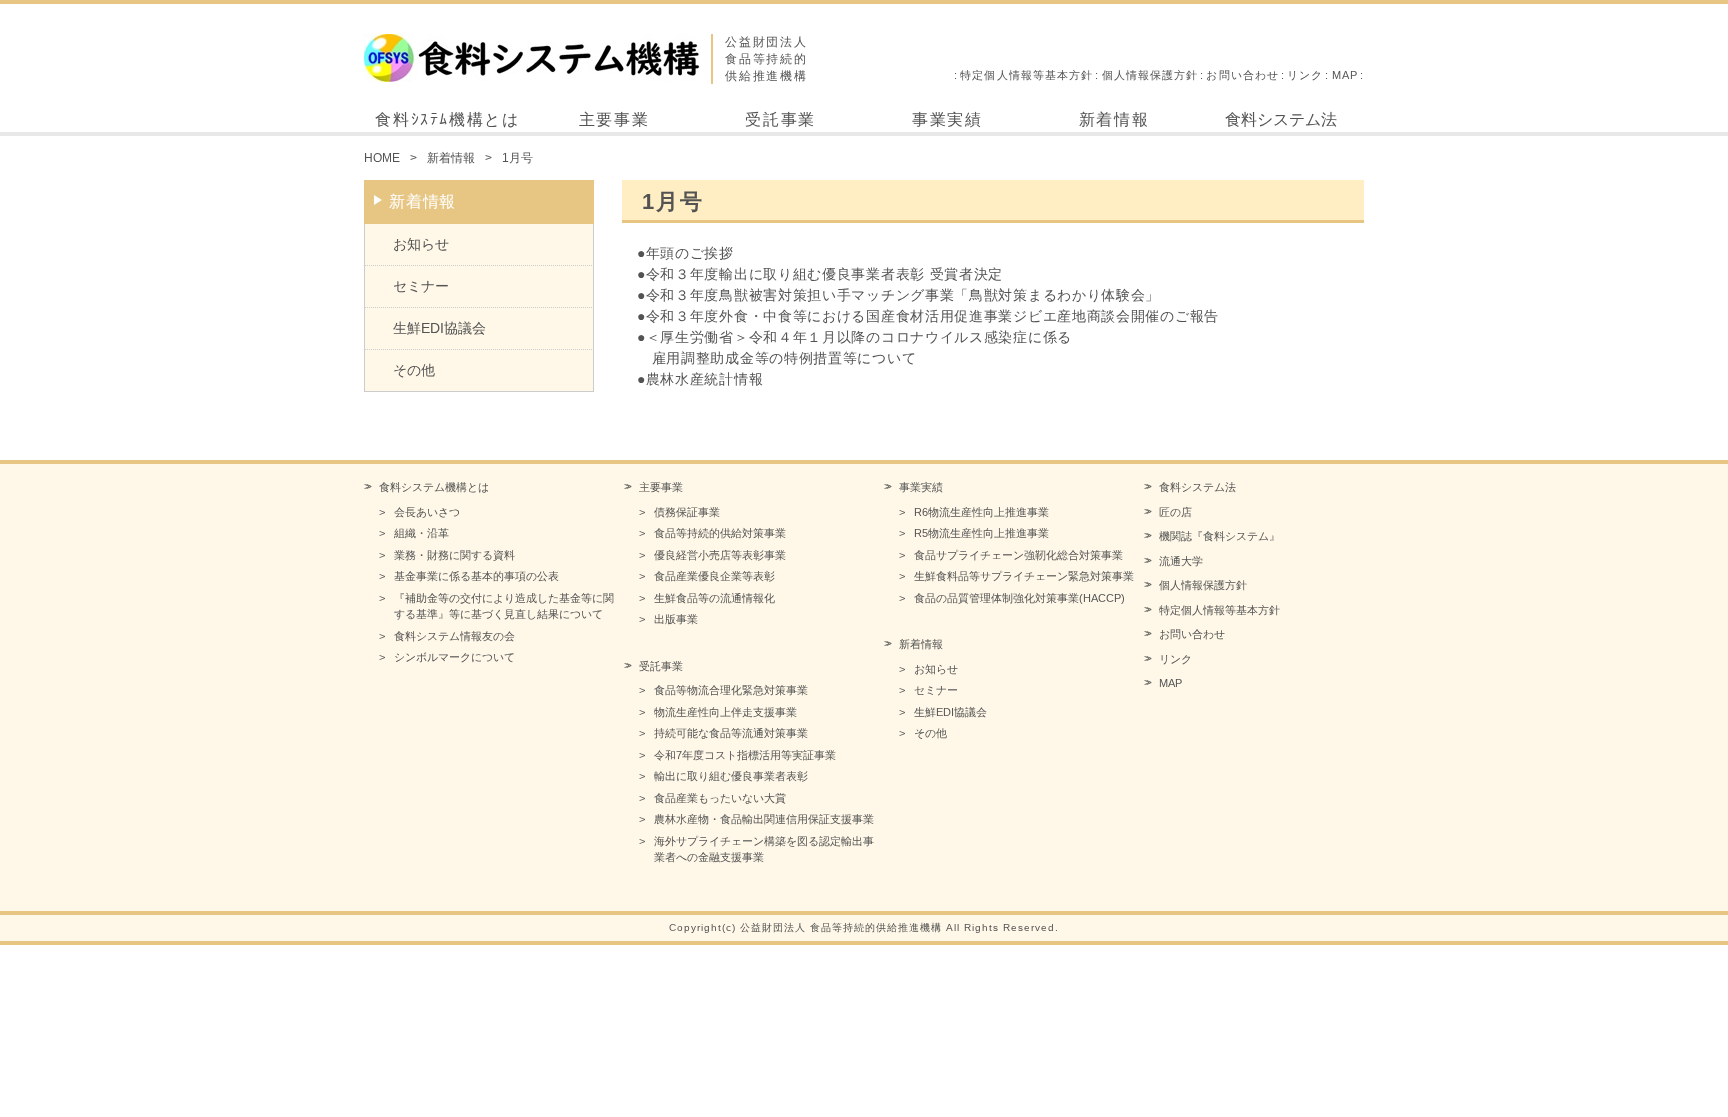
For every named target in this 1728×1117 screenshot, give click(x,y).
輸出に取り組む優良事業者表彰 (731, 776)
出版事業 (676, 619)
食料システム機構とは (434, 487)
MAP (1345, 75)
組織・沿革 (421, 533)
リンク (1305, 75)
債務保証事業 (687, 512)
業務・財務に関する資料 (454, 555)
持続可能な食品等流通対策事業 (731, 733)
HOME (382, 158)
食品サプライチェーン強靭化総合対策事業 (1018, 555)
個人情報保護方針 (1150, 75)
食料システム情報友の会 (454, 636)
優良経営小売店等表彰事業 (720, 555)
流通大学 (1181, 561)
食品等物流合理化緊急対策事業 (731, 690)
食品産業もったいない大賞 (720, 798)
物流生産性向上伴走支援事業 (725, 712)
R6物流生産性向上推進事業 (981, 512)
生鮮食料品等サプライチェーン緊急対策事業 (1024, 576)
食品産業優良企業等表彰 (714, 576)
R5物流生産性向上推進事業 (981, 533)
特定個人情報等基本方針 (1026, 75)
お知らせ (421, 244)
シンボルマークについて (454, 657)
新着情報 (1114, 119)
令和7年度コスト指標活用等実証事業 (745, 755)
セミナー (421, 286)
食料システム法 (1281, 119)
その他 (414, 370)
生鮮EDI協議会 (439, 328)
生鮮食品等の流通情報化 (714, 598)
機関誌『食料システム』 (1219, 536)
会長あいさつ (427, 512)
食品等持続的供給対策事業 (720, 533)
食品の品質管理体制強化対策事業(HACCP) (1019, 598)
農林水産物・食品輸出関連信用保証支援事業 (764, 819)
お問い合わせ (1242, 75)
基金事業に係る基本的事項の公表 (476, 576)
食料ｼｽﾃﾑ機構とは (447, 119)
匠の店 (1175, 512)
